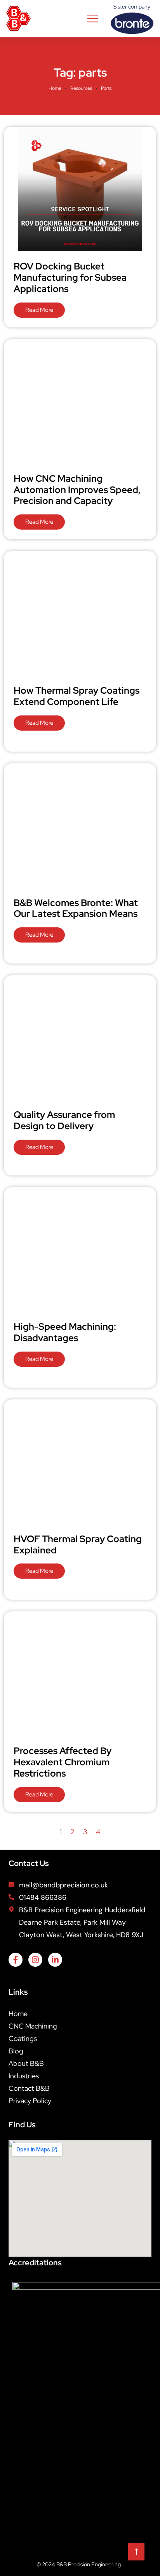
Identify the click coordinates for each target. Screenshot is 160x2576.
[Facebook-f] (16, 1960)
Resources (81, 88)
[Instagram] (35, 1960)
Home (55, 88)
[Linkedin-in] (55, 1960)
